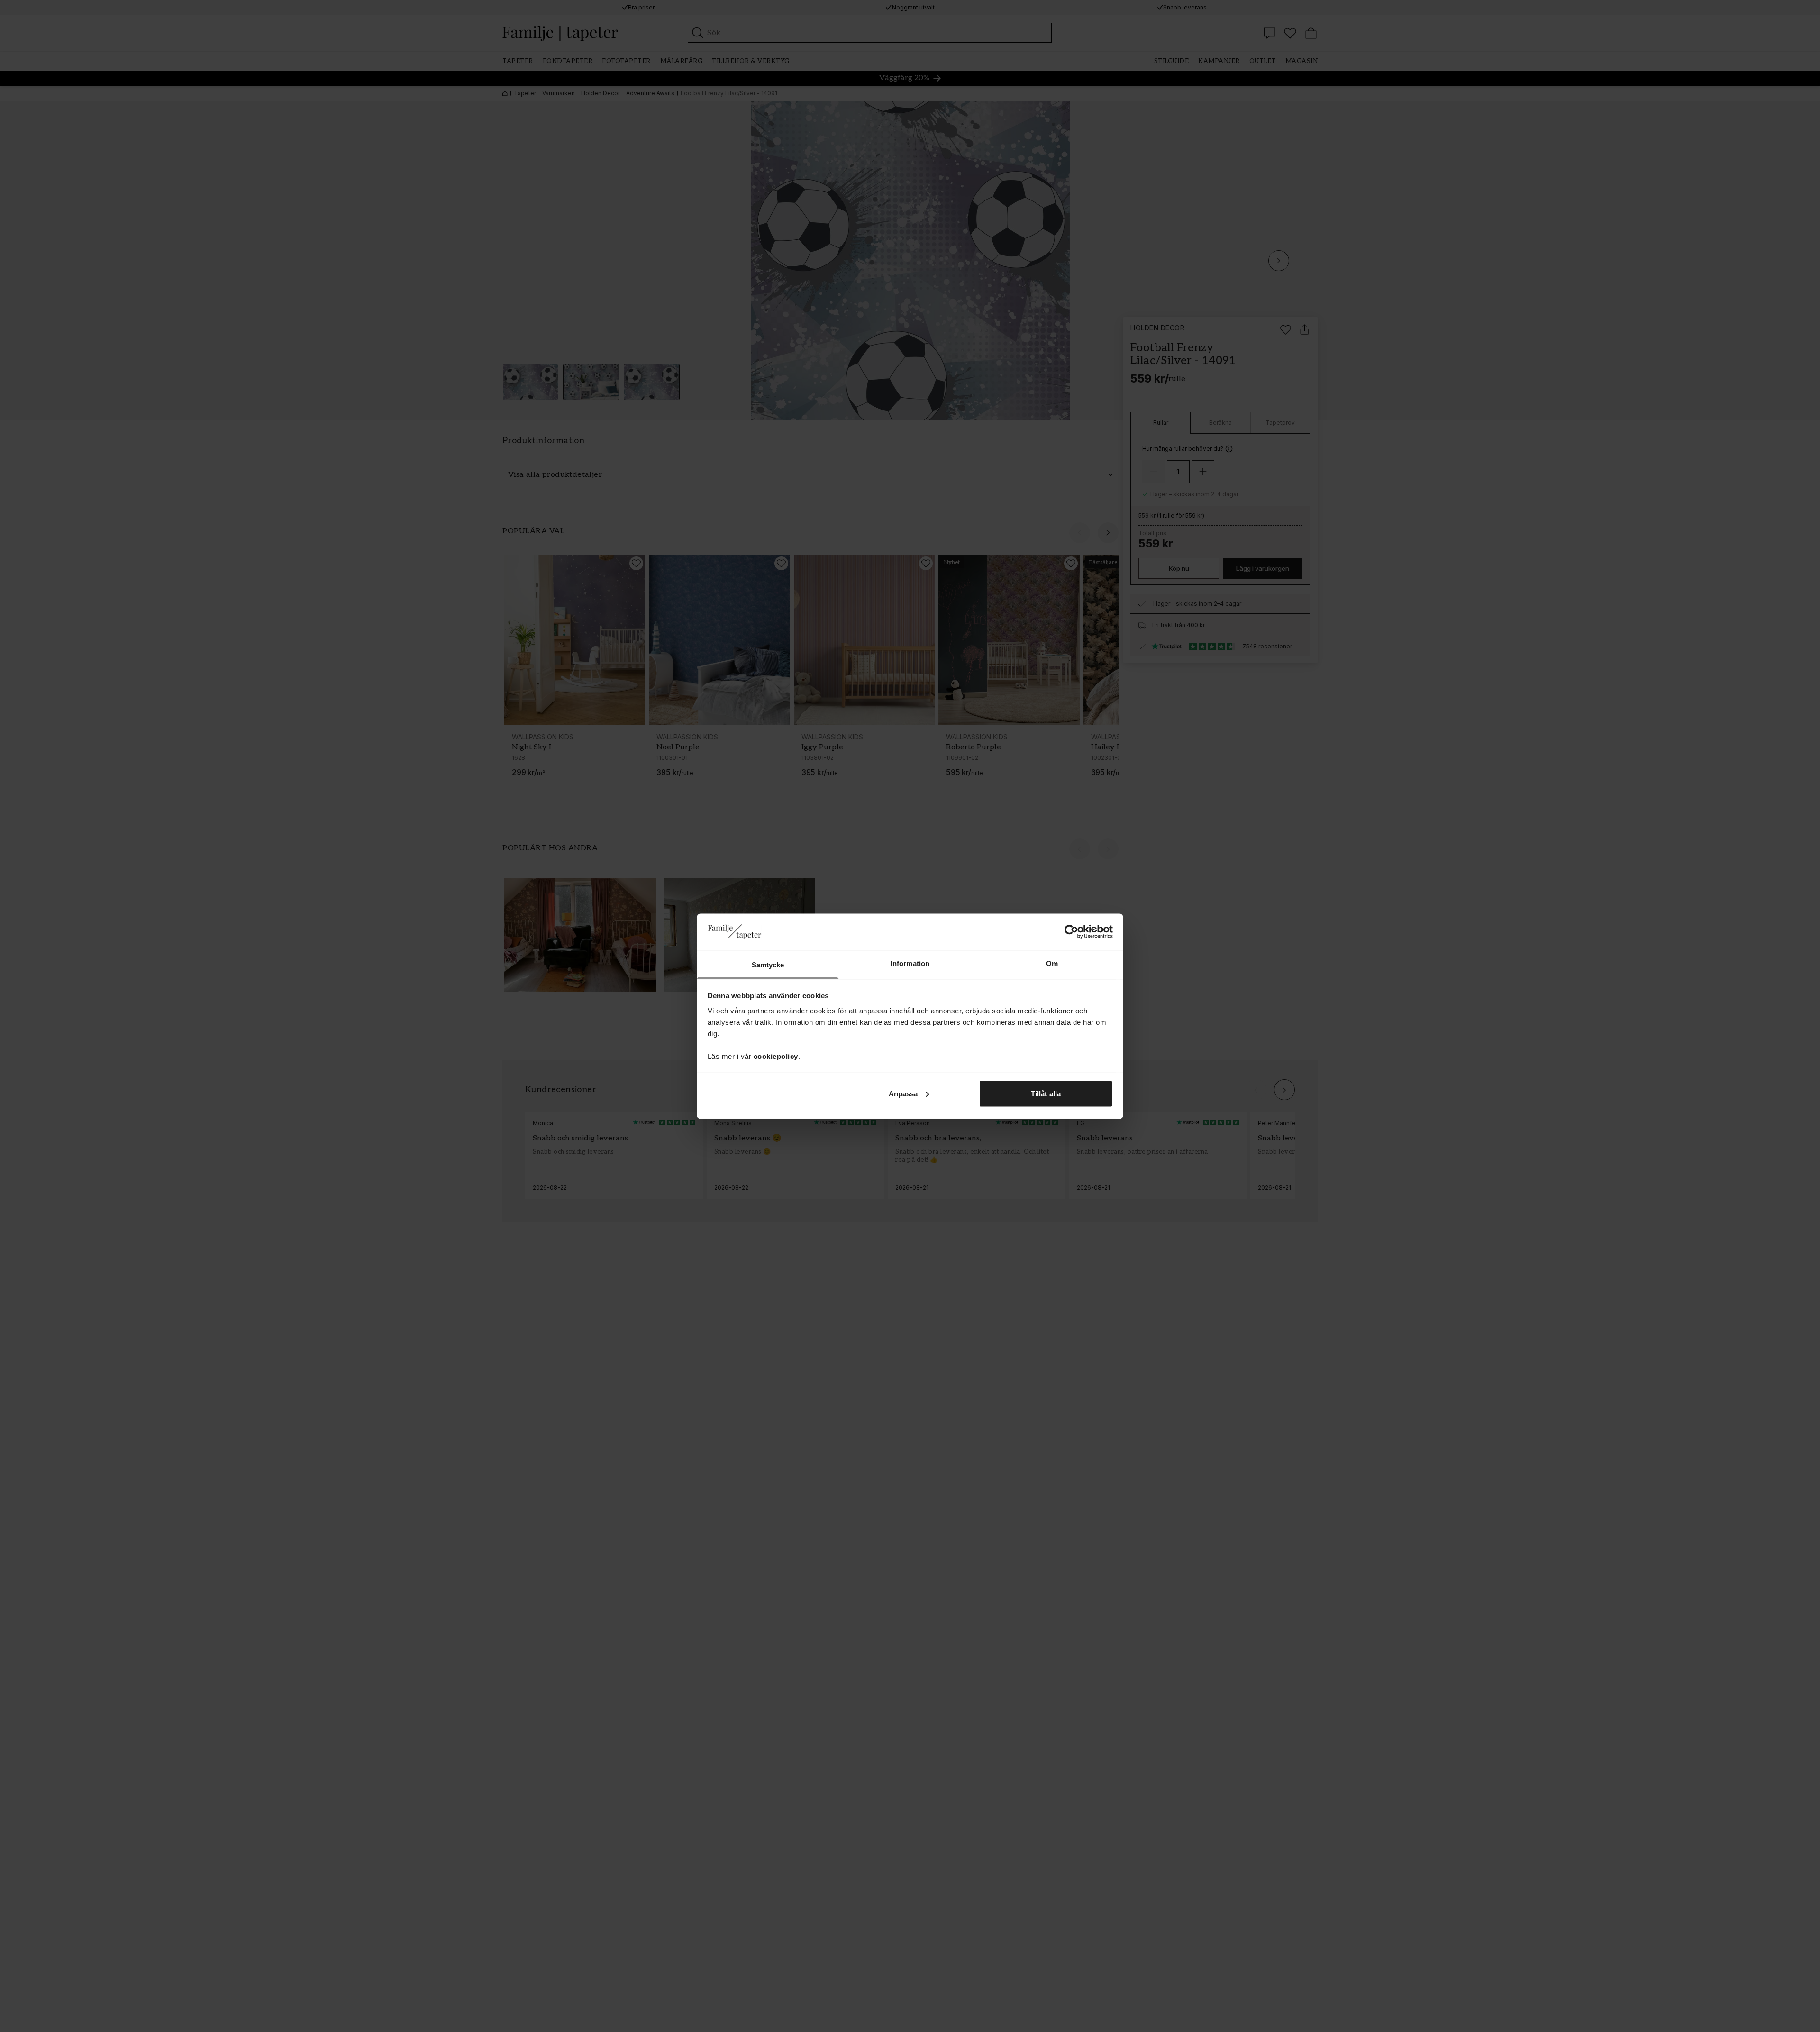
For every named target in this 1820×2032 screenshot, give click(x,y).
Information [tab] (910, 963)
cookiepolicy (776, 1056)
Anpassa (903, 1093)
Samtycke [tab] (768, 964)
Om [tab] (1052, 963)
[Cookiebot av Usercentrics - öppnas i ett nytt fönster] (1071, 931)
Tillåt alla (1046, 1093)
